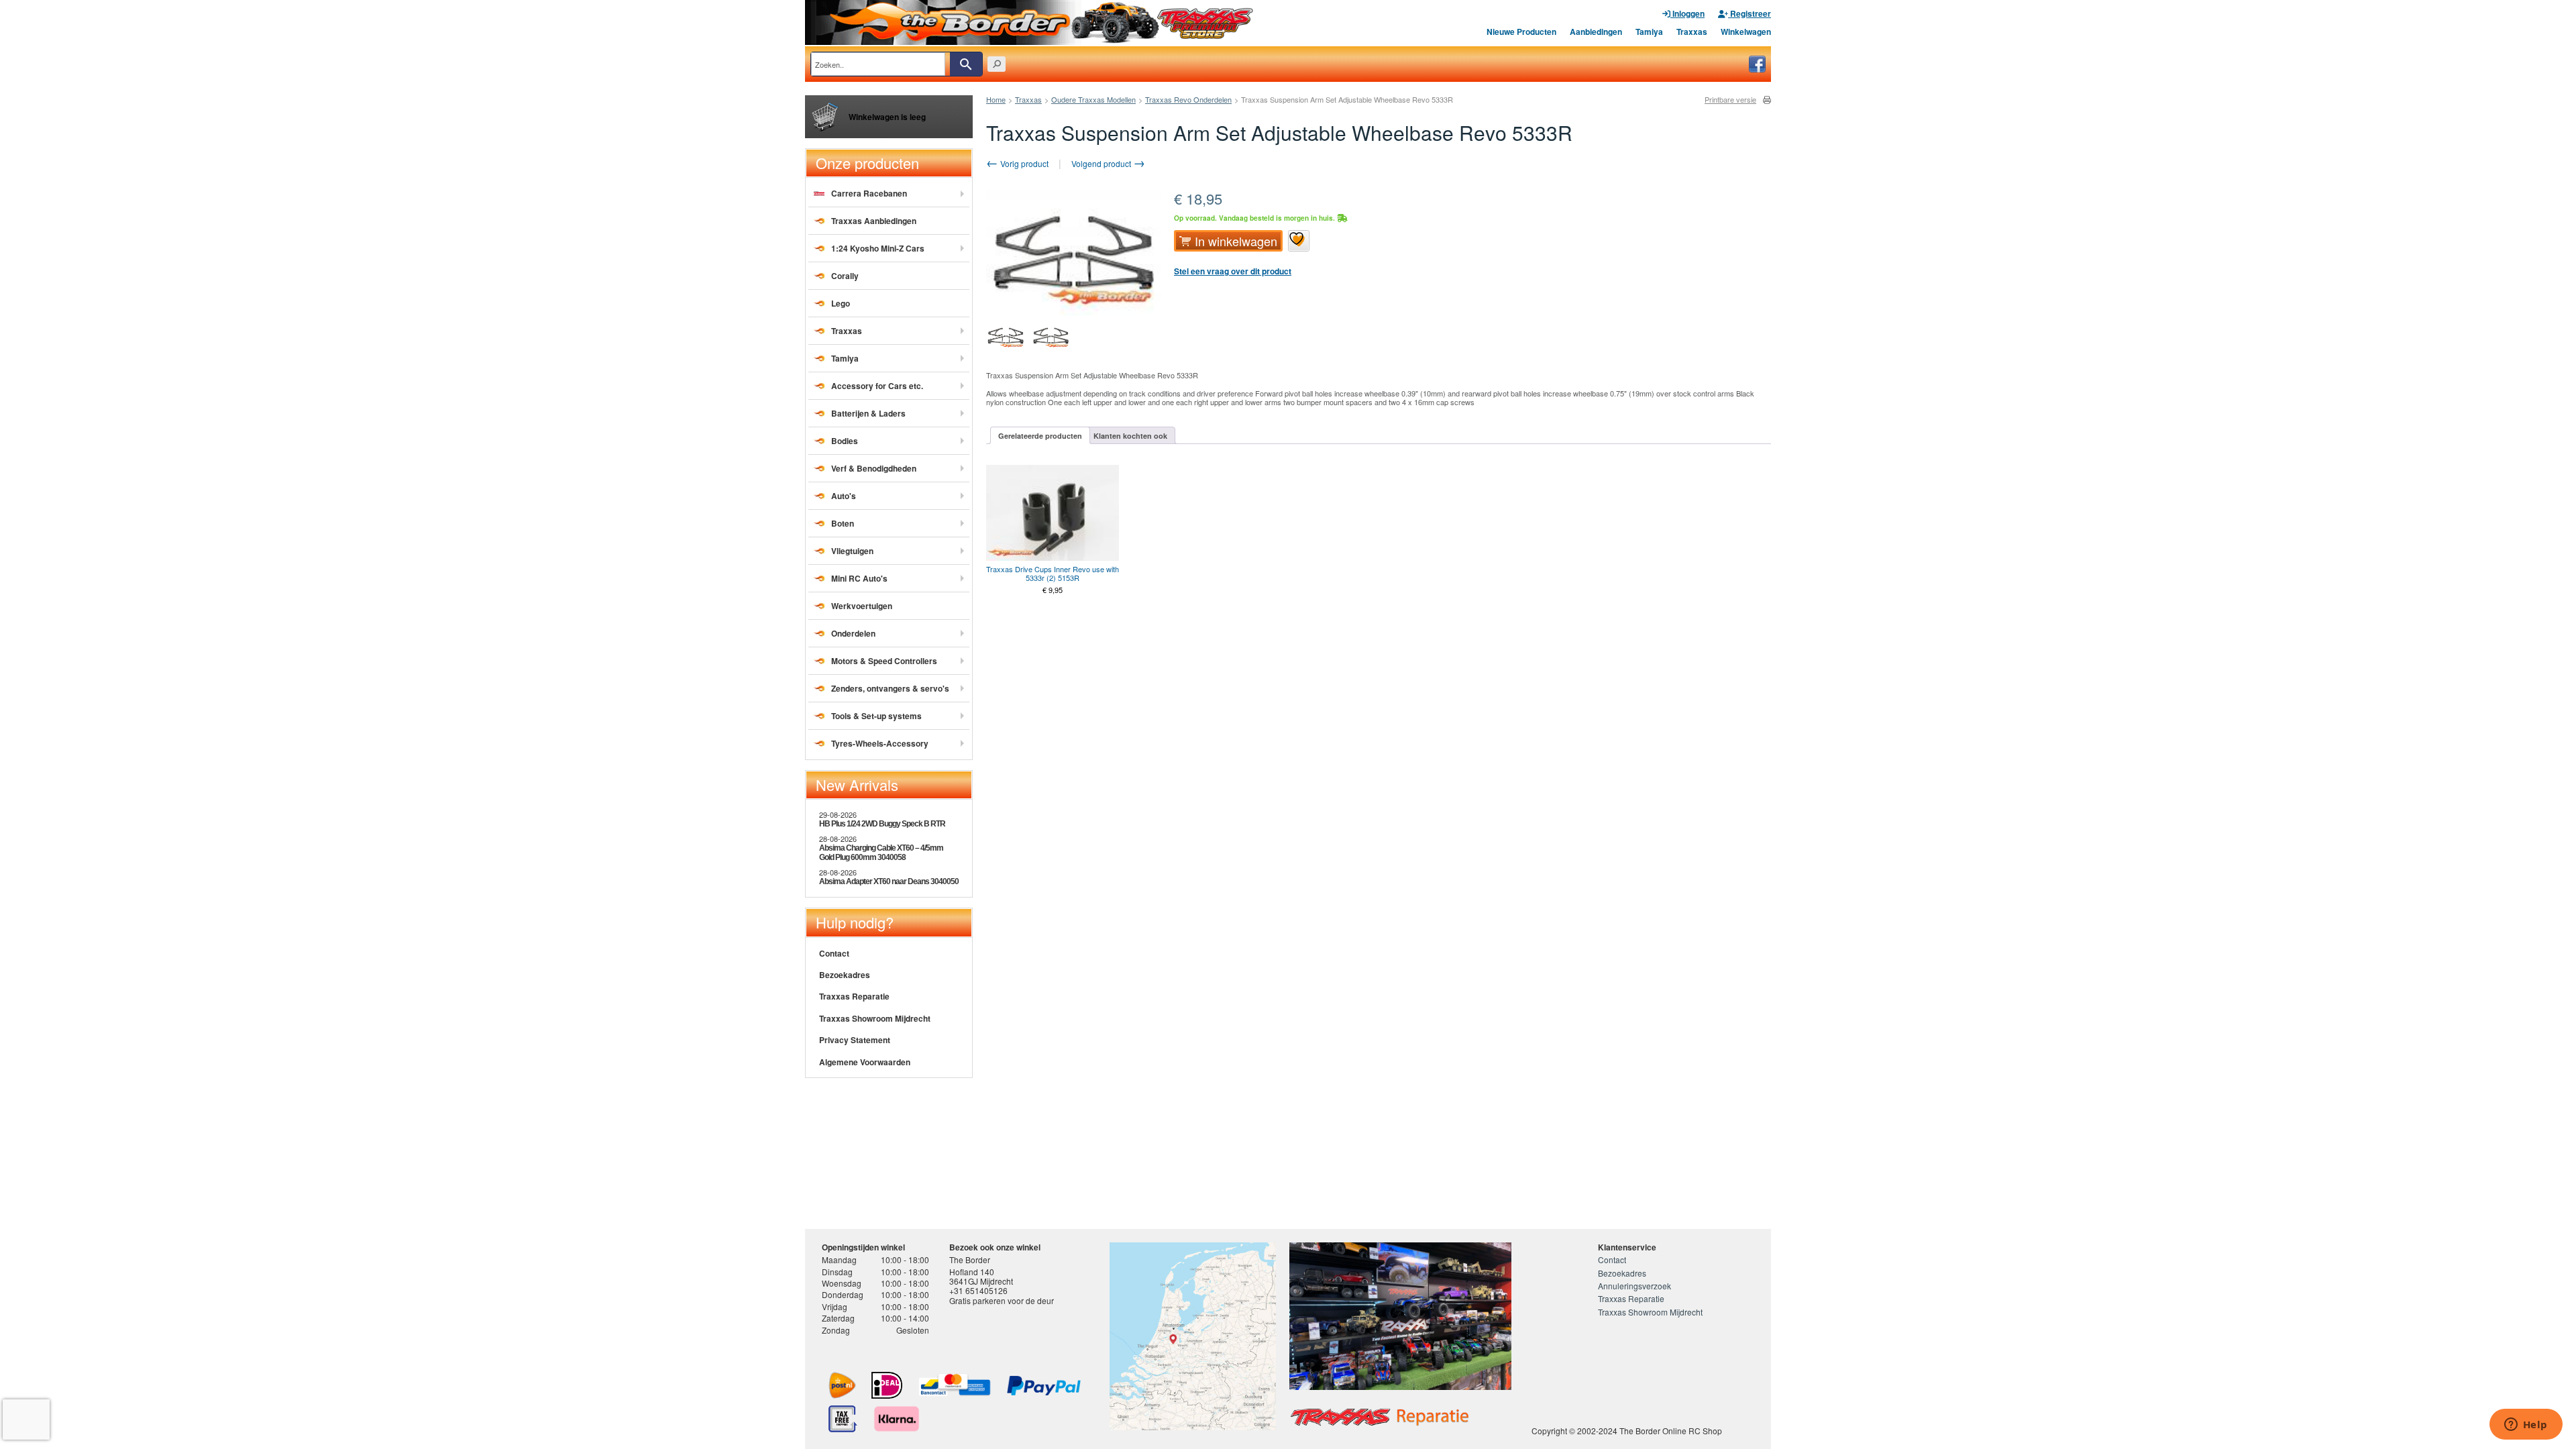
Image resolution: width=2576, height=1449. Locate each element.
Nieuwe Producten (1521, 32)
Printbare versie (1730, 100)
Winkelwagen (1746, 32)
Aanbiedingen (1596, 32)
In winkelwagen (1236, 241)
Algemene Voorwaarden (865, 1062)
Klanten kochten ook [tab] (1130, 436)
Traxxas (1692, 32)
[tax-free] (843, 1419)
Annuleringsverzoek (1634, 1286)
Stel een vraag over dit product (1233, 271)
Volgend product (1102, 163)
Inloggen (1687, 13)
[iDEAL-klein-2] (887, 1385)
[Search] (966, 64)
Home (996, 99)
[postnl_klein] (842, 1385)
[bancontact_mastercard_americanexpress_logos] (955, 1385)
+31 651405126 (978, 1290)
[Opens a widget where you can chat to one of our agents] (2526, 1426)
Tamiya (1649, 32)
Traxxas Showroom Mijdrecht (875, 1018)
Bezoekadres (845, 975)
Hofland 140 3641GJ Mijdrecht (981, 1276)
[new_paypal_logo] (1044, 1386)
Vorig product (1023, 163)
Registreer (1750, 13)
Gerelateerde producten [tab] (1040, 436)
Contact (834, 953)
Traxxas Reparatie (854, 996)
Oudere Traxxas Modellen (1093, 99)
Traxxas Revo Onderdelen (1188, 99)
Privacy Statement (855, 1040)
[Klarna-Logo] (897, 1419)
